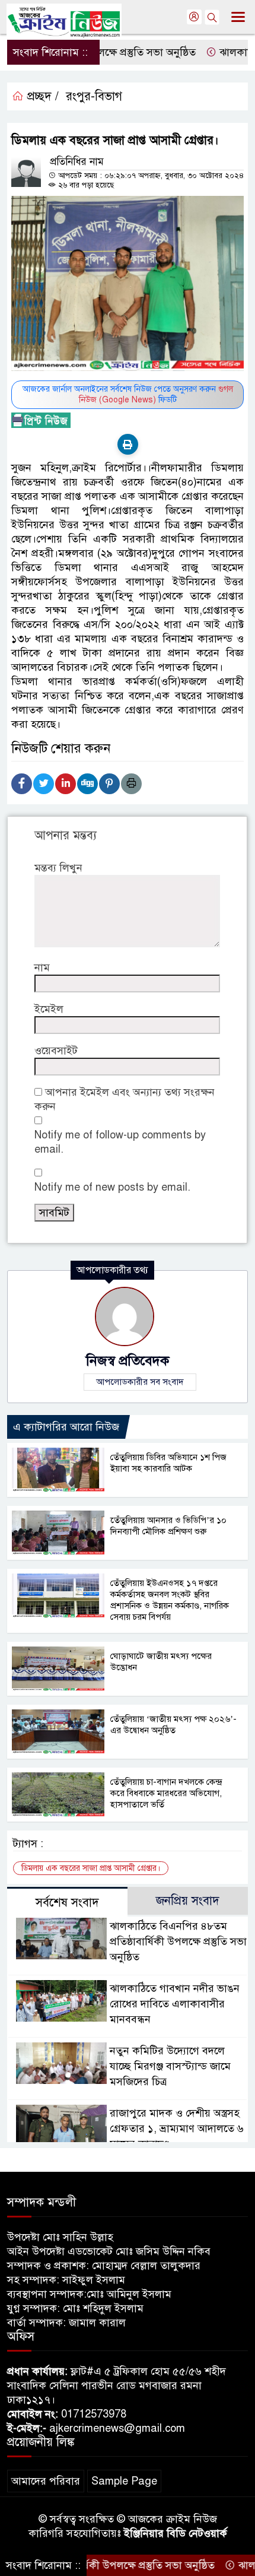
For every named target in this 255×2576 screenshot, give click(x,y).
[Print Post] (128, 444)
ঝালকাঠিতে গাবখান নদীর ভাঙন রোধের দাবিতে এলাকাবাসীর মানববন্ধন (175, 2004)
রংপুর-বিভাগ (94, 96)
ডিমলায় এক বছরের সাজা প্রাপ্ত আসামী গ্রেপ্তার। (91, 1868)
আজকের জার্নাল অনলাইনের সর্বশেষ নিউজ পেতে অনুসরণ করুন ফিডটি (128, 394)
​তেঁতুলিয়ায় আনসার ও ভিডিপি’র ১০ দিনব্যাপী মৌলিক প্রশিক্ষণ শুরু (168, 1526)
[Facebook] (22, 784)
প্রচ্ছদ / (41, 96)
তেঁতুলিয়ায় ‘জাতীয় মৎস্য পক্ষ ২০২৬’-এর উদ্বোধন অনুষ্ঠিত (173, 1725)
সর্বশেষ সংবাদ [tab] (67, 1903)
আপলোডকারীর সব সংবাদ (140, 1382)
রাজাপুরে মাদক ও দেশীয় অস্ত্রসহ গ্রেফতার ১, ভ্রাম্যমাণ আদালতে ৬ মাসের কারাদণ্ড (177, 2128)
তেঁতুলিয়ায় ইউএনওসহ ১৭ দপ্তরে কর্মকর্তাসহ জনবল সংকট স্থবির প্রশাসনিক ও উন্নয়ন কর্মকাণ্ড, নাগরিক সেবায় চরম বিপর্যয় (170, 1600)
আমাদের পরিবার (46, 2481)
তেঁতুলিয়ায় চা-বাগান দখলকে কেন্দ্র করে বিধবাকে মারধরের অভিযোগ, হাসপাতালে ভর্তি (166, 1793)
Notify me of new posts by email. (112, 1187)
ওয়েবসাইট (56, 1051)
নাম (42, 967)
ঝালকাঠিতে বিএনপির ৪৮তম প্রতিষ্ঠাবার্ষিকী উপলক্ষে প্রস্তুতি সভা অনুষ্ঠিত (178, 1941)
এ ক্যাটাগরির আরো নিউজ (66, 1427)
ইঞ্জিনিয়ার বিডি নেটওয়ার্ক (176, 2533)
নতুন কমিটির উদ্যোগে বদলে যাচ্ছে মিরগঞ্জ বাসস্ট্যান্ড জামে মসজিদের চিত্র (170, 2066)
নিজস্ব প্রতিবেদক (128, 1361)
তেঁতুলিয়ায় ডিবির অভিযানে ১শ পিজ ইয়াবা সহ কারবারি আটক (168, 1463)
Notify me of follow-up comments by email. (120, 1142)
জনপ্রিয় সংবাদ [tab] (188, 1901)
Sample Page (124, 2481)
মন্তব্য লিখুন (58, 868)
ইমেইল (49, 1009)
